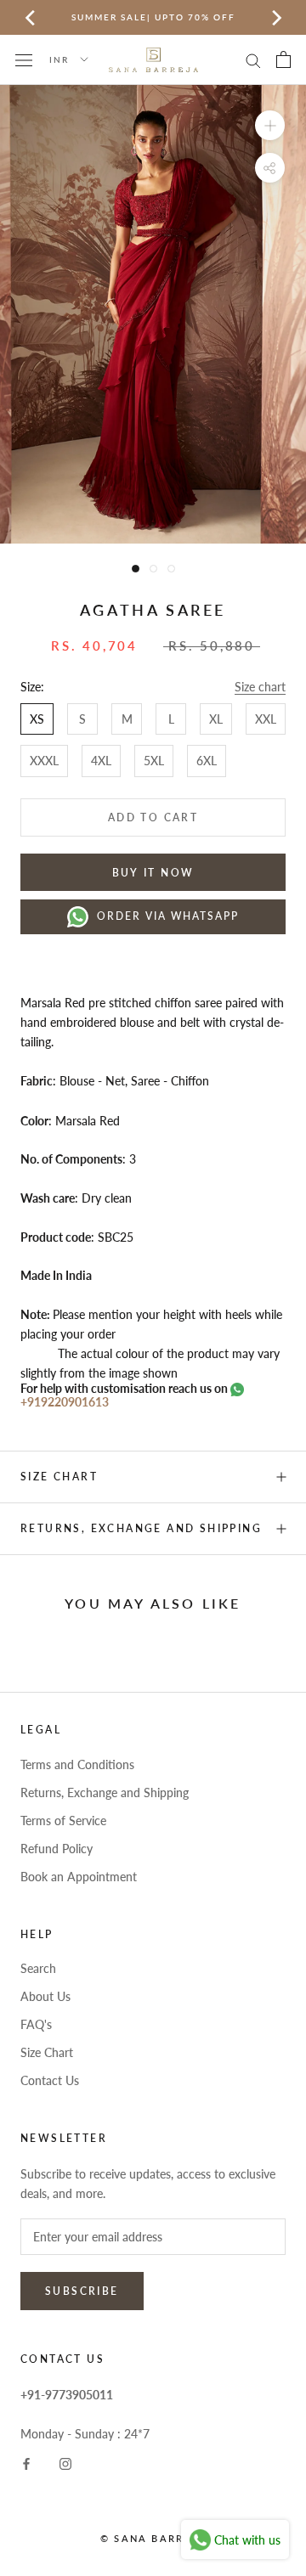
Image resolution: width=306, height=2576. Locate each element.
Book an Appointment (79, 1877)
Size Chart (47, 2052)
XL (216, 719)
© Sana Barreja (153, 2538)
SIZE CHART (59, 1477)
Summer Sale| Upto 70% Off (153, 17)
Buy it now (153, 873)
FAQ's (36, 2024)
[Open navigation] (24, 59)
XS (37, 719)
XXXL (44, 761)
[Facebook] (26, 2463)
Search (38, 1968)
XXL (266, 719)
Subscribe (82, 2291)
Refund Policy (57, 1849)
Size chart (260, 687)
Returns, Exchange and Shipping (141, 1528)
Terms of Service (63, 1821)
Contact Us (50, 2080)
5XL (154, 761)
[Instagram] (65, 2463)
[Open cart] (283, 59)
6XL (207, 761)
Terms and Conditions (77, 1764)
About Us (45, 1996)
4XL (101, 761)
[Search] (253, 60)
